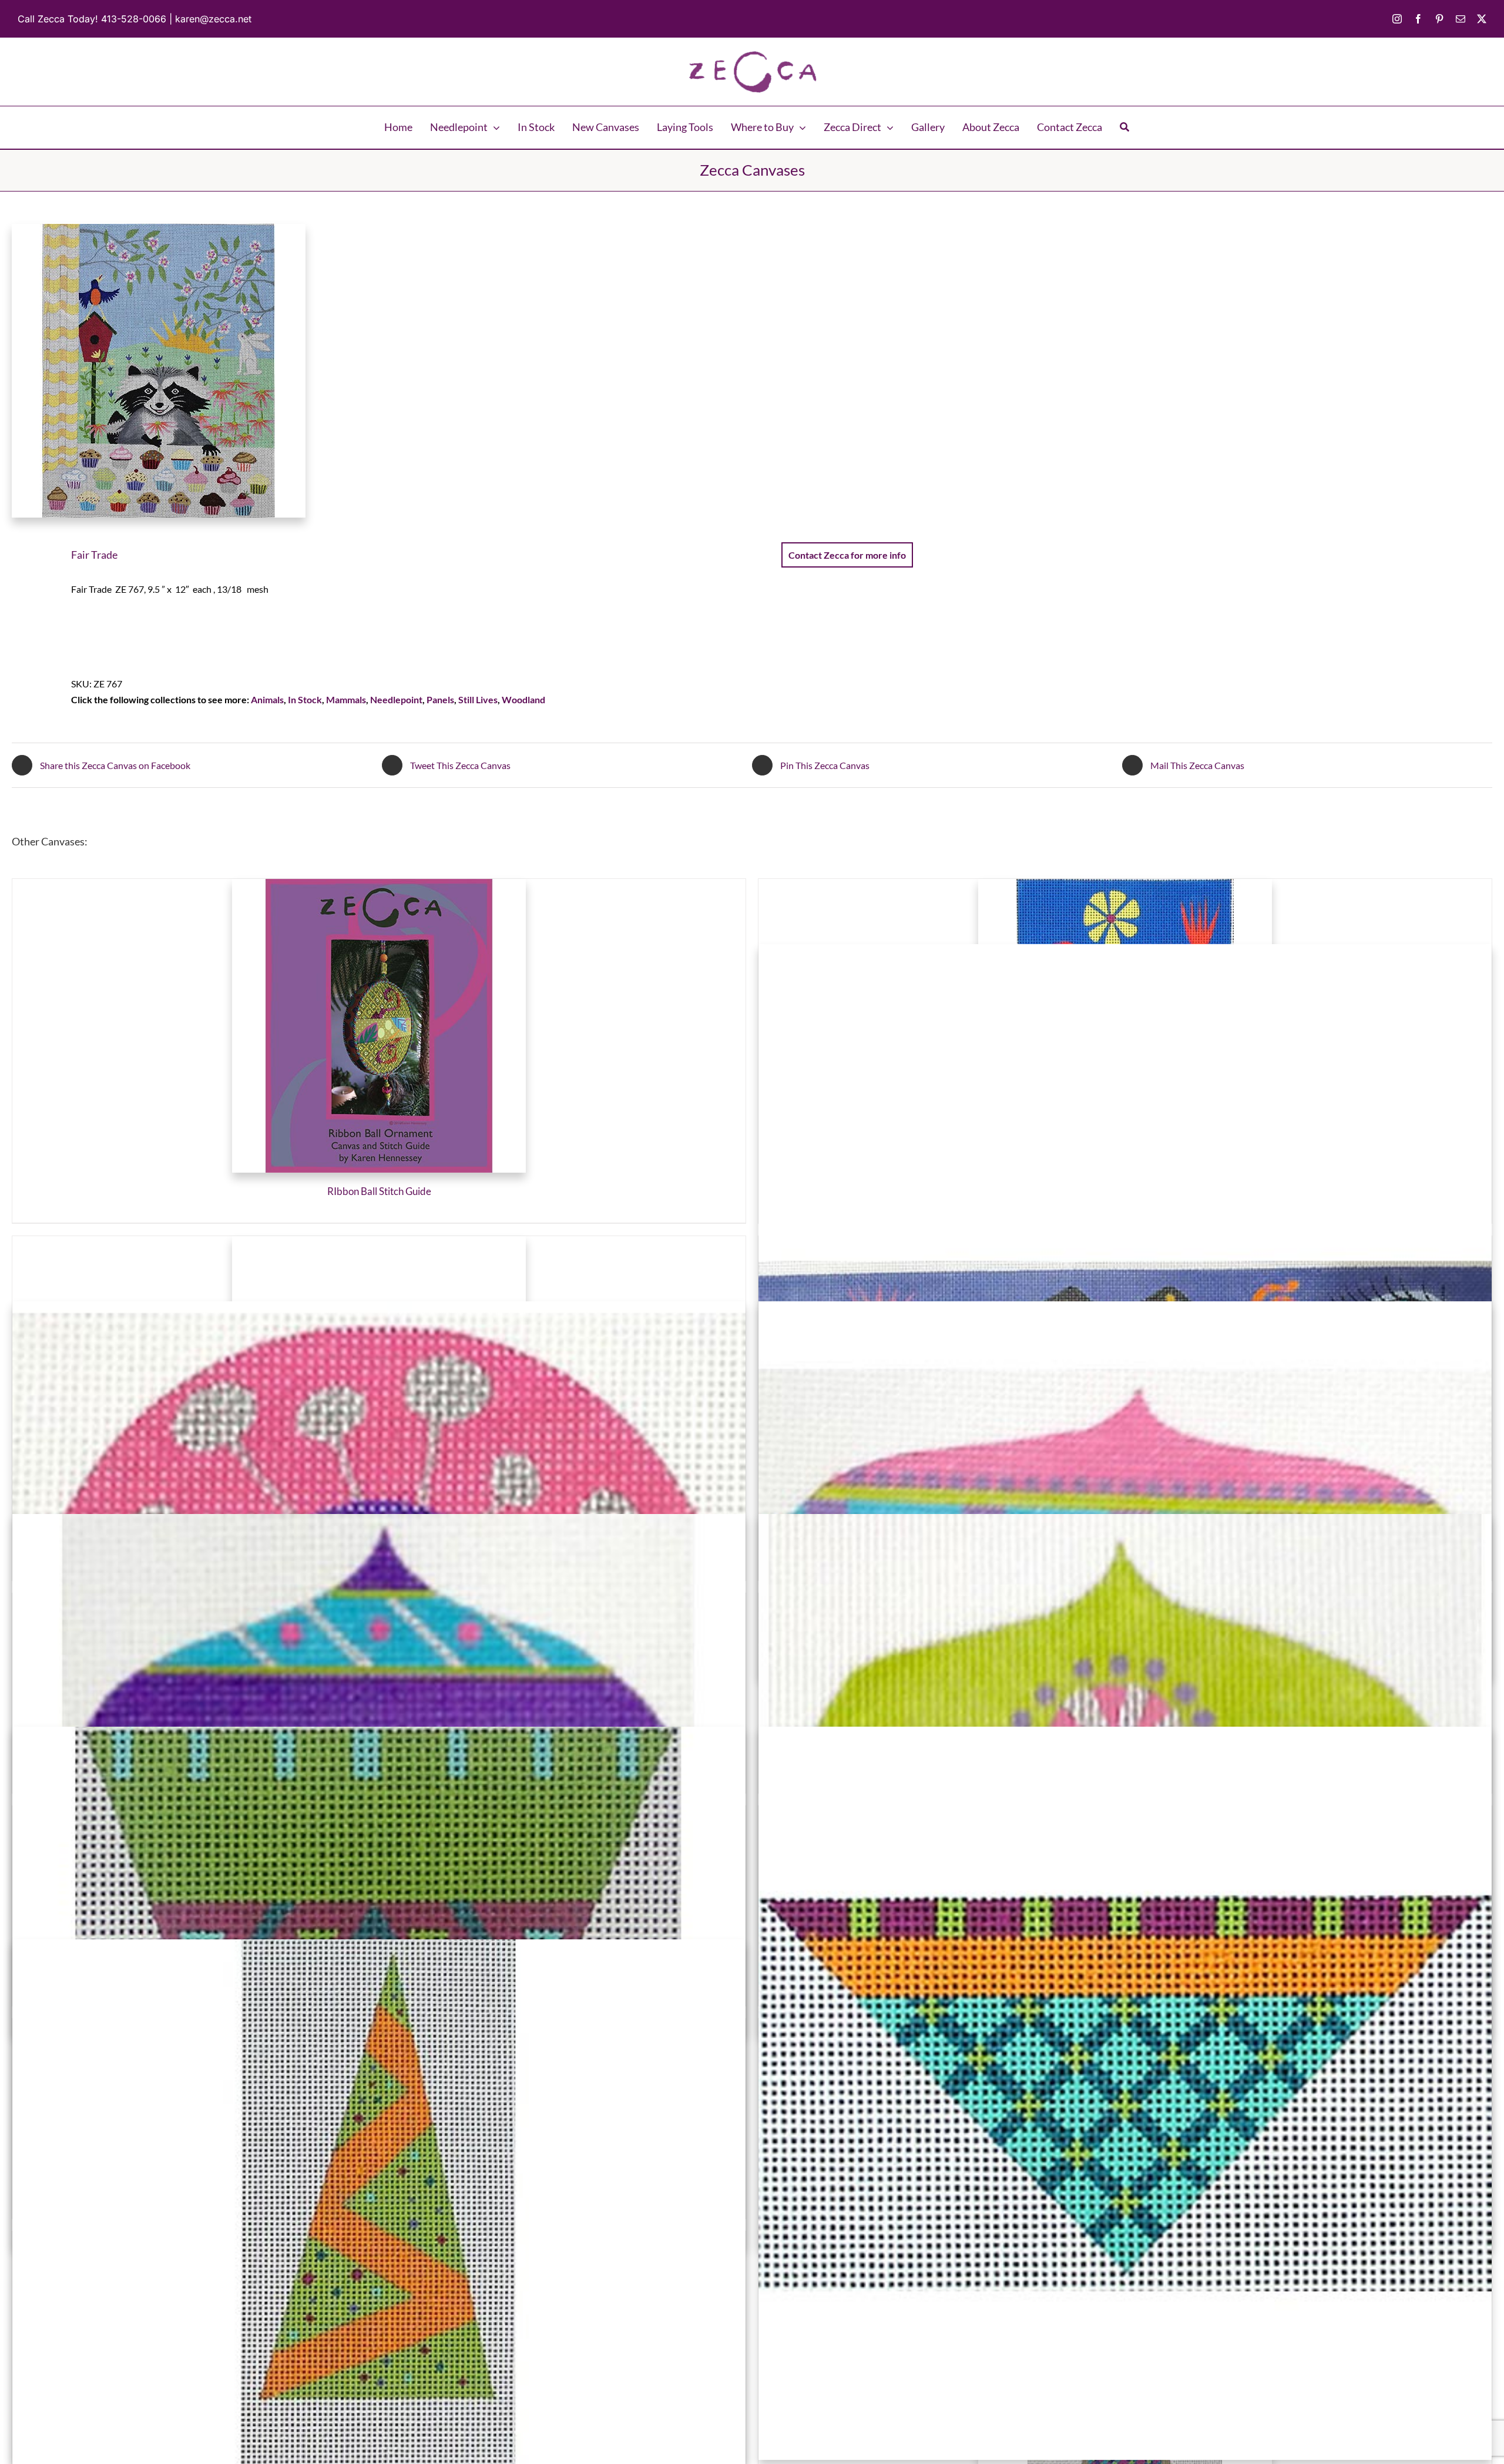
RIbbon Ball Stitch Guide (379, 1191)
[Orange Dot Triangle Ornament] (1125, 2093)
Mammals (346, 699)
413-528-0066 (134, 19)
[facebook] (1418, 19)
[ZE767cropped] (367, 371)
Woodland (523, 699)
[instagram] (1397, 19)
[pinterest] (1439, 19)
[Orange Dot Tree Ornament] (379, 2306)
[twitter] (1482, 19)
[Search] (1124, 127)
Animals (267, 699)
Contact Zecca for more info (847, 555)
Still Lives (478, 699)
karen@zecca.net (213, 19)
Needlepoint (396, 699)
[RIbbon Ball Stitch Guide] (379, 1026)
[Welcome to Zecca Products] (752, 54)
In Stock (305, 699)
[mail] (1461, 19)
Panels (440, 699)
